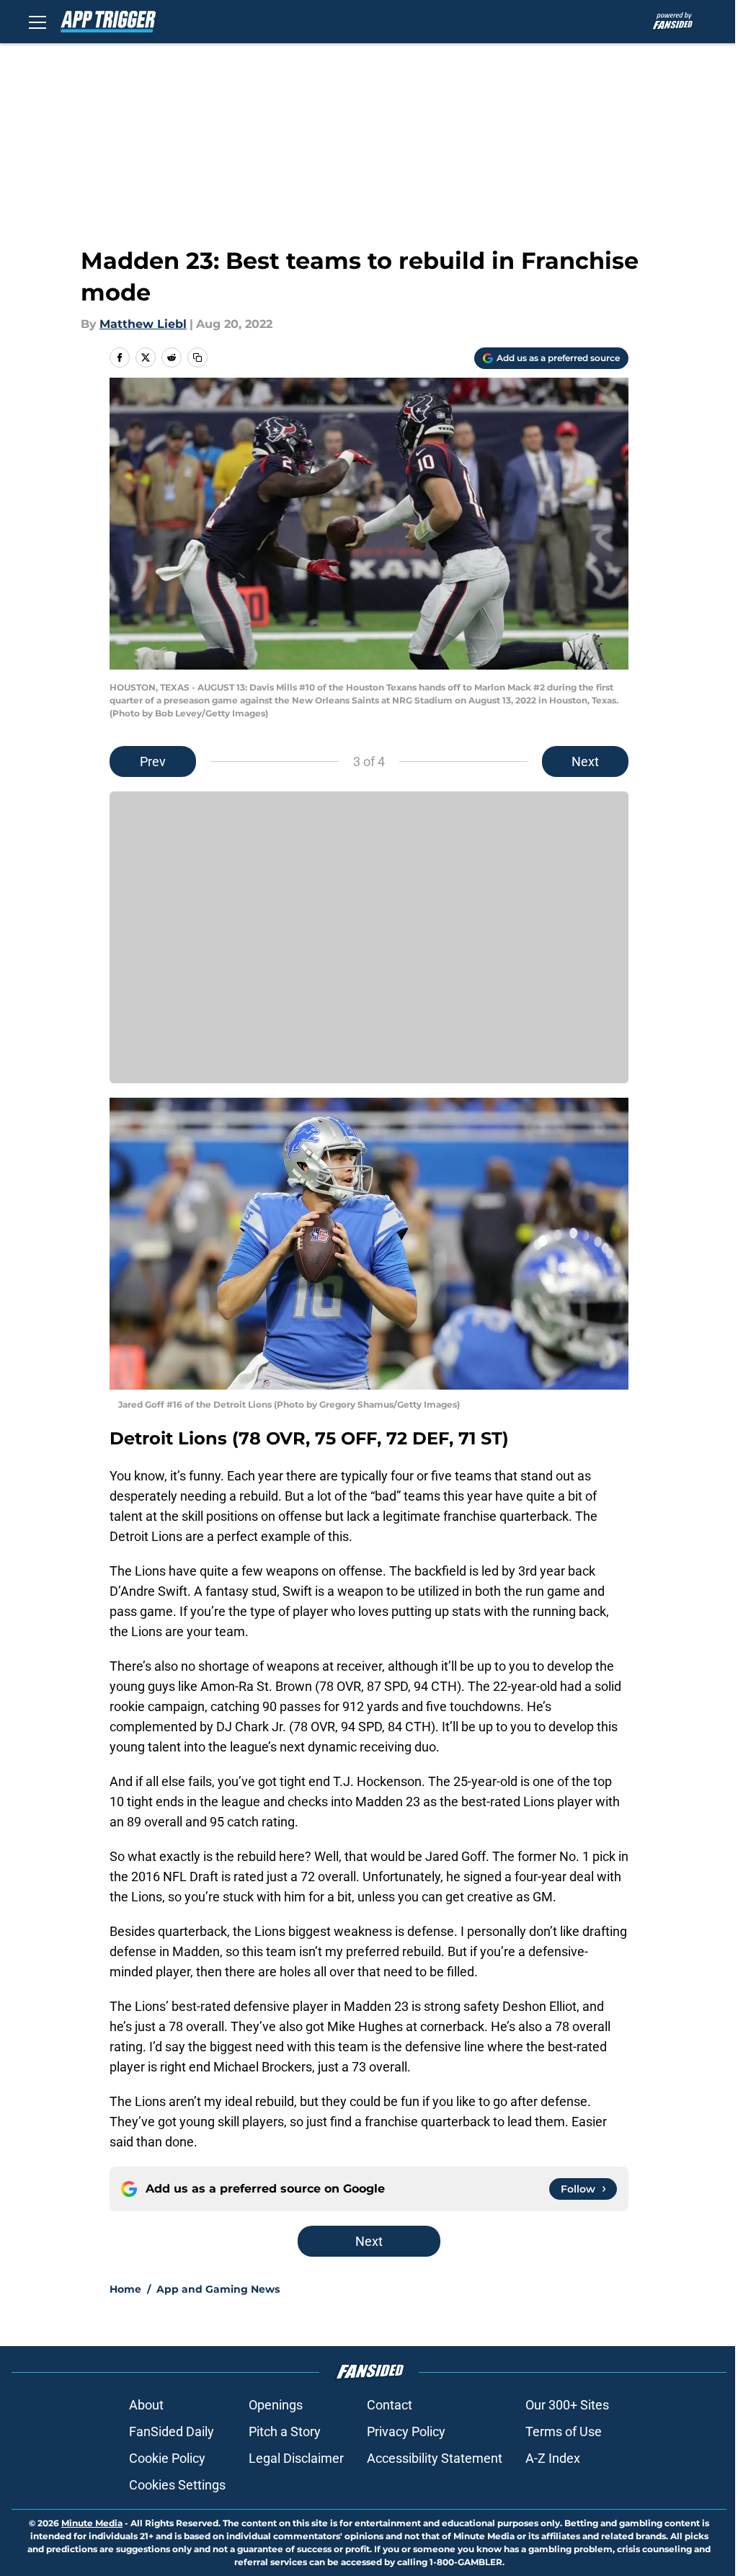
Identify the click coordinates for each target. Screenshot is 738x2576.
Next (585, 761)
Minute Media (92, 2523)
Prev (153, 761)
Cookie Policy (167, 2458)
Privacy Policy (406, 2431)
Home (125, 2289)
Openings (276, 2405)
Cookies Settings (177, 2485)
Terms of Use (564, 2431)
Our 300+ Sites (567, 2405)
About (146, 2405)
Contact (390, 2405)
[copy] (197, 357)
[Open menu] (37, 22)
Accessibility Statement (435, 2458)
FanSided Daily (172, 2431)
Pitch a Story (285, 2431)
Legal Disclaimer (296, 2458)
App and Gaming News (218, 2289)
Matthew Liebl (143, 324)
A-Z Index (553, 2458)
